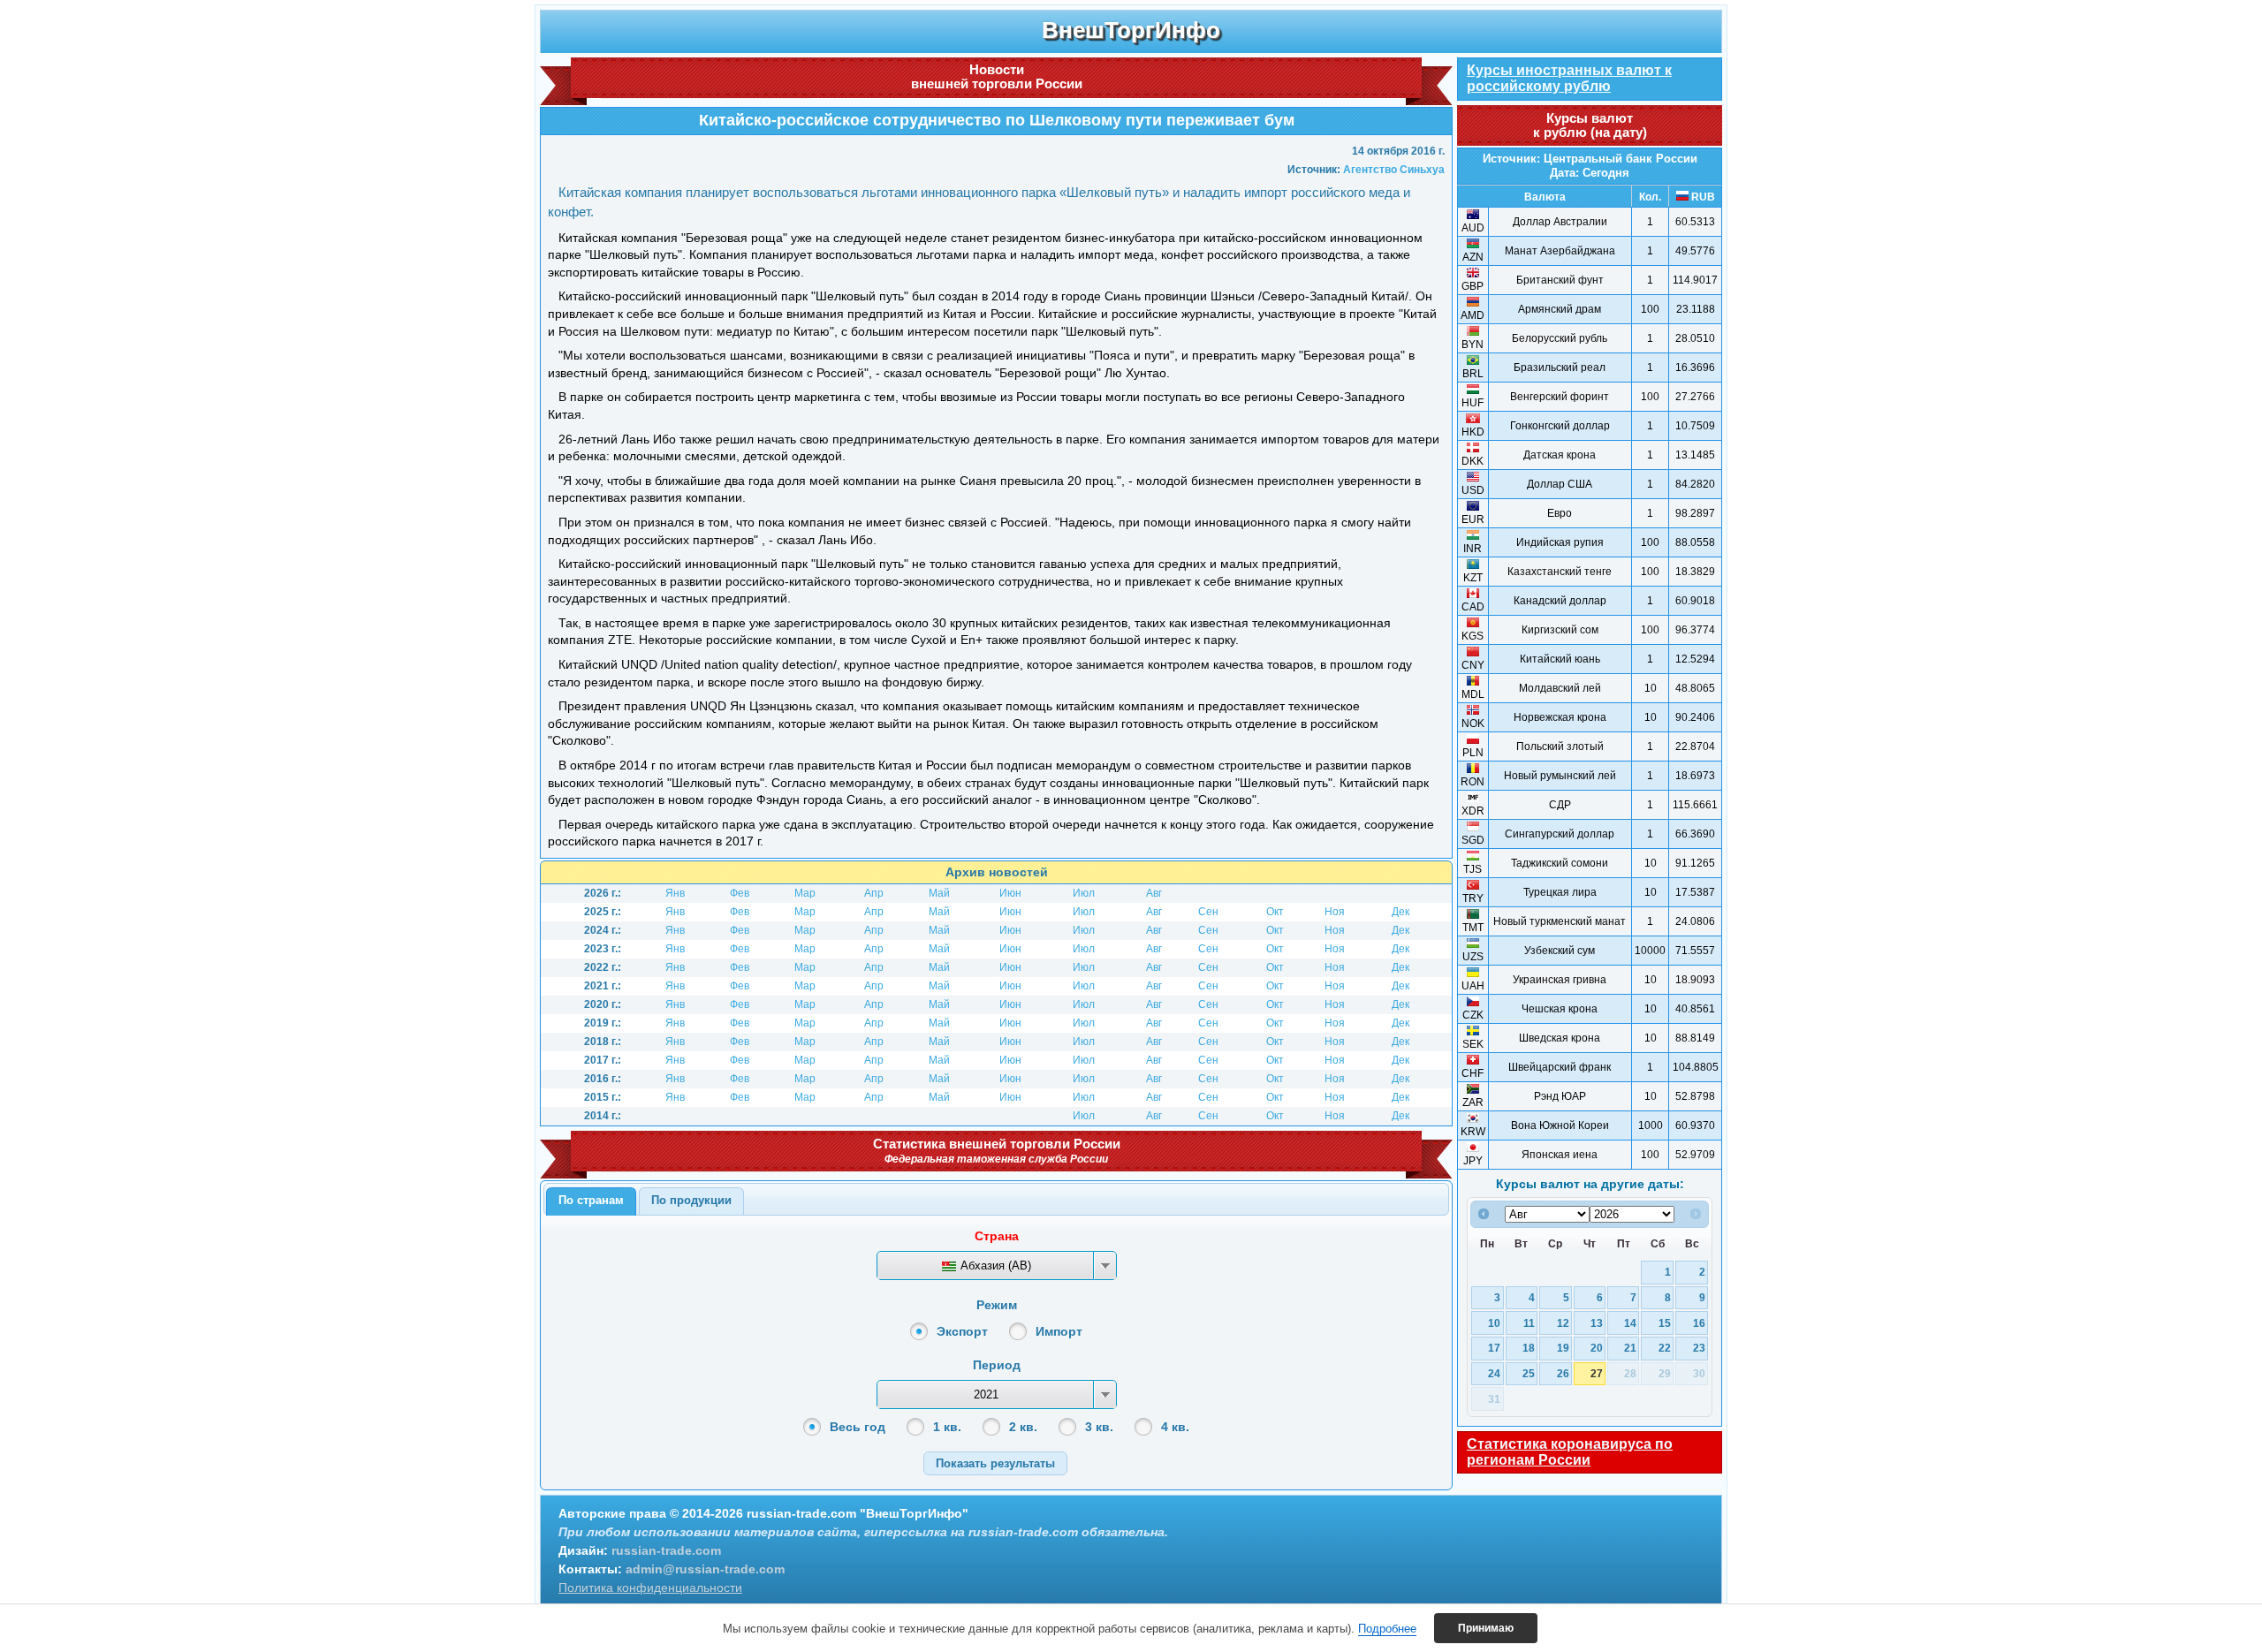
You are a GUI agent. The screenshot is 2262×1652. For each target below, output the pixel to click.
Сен (1208, 912)
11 (1529, 1323)
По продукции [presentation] (691, 1200)
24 (1494, 1373)
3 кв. (1099, 1427)
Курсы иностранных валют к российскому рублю (1569, 78)
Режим (997, 1305)
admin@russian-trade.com (705, 1569)
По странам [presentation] (591, 1200)
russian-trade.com (666, 1550)
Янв (675, 893)
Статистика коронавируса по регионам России (1570, 1452)
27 (1597, 1373)
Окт (1275, 912)
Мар (805, 893)
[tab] (591, 1201)
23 (1699, 1348)
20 (1597, 1348)
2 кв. (1023, 1427)
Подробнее (1387, 1629)
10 (1494, 1323)
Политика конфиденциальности (650, 1588)
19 (1563, 1348)
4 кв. (1175, 1427)
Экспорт (962, 1331)
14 (1630, 1323)
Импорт (1059, 1331)
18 (1529, 1348)
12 (1563, 1323)
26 (1563, 1373)
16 (1699, 1323)
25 (1529, 1373)
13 (1597, 1323)
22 (1665, 1348)
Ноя (1335, 912)
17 (1494, 1348)
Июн (1010, 893)
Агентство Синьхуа (1394, 170)
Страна (997, 1236)
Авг (1154, 893)
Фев (740, 893)
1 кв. (947, 1427)
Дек (1400, 912)
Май (939, 893)
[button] (995, 1463)
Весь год (858, 1427)
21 (1630, 1348)
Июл (1084, 893)
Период (997, 1365)
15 (1665, 1323)
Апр (874, 893)
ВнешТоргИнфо (1131, 30)
